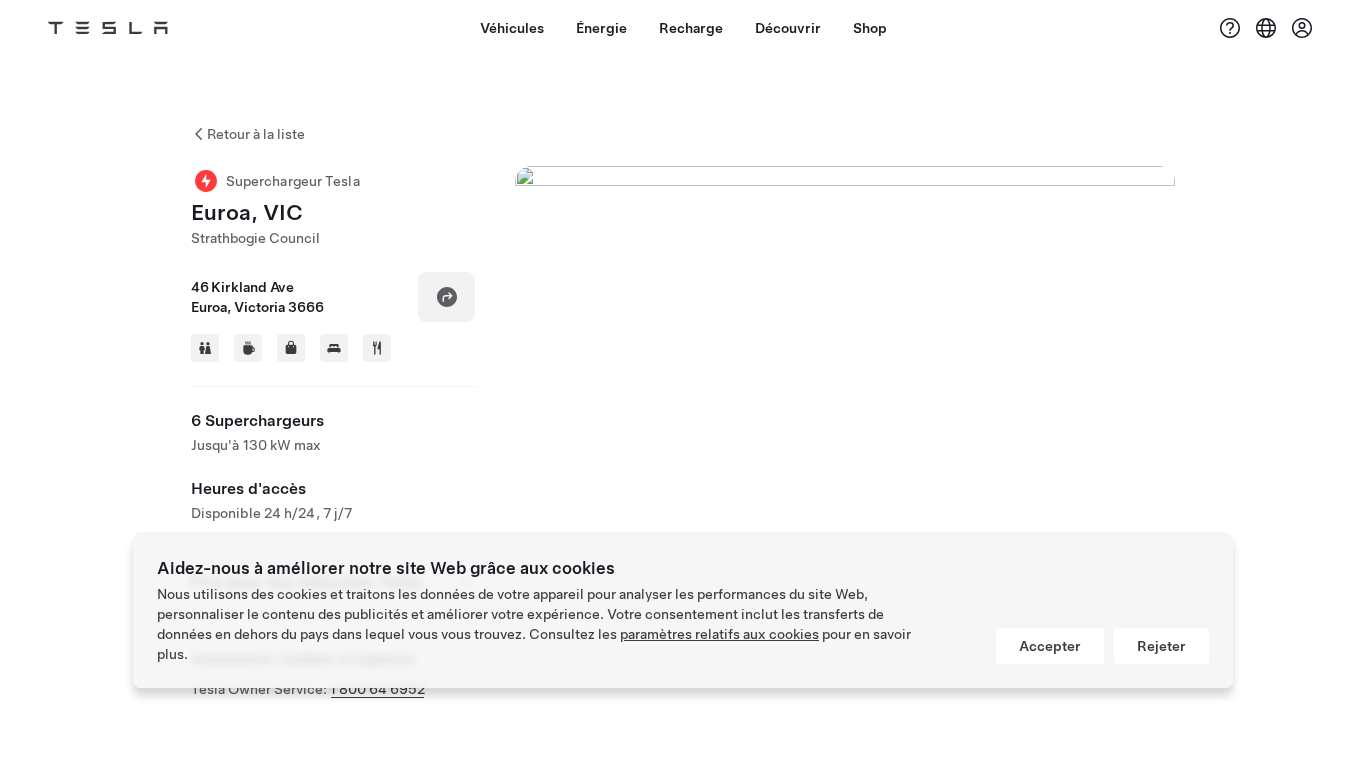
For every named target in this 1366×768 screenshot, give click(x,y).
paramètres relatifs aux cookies (719, 634)
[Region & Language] (1266, 28)
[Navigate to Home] (108, 28)
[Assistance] (1230, 28)
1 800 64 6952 (377, 689)
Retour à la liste (256, 134)
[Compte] (1302, 28)
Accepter (1050, 646)
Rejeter (1161, 646)
